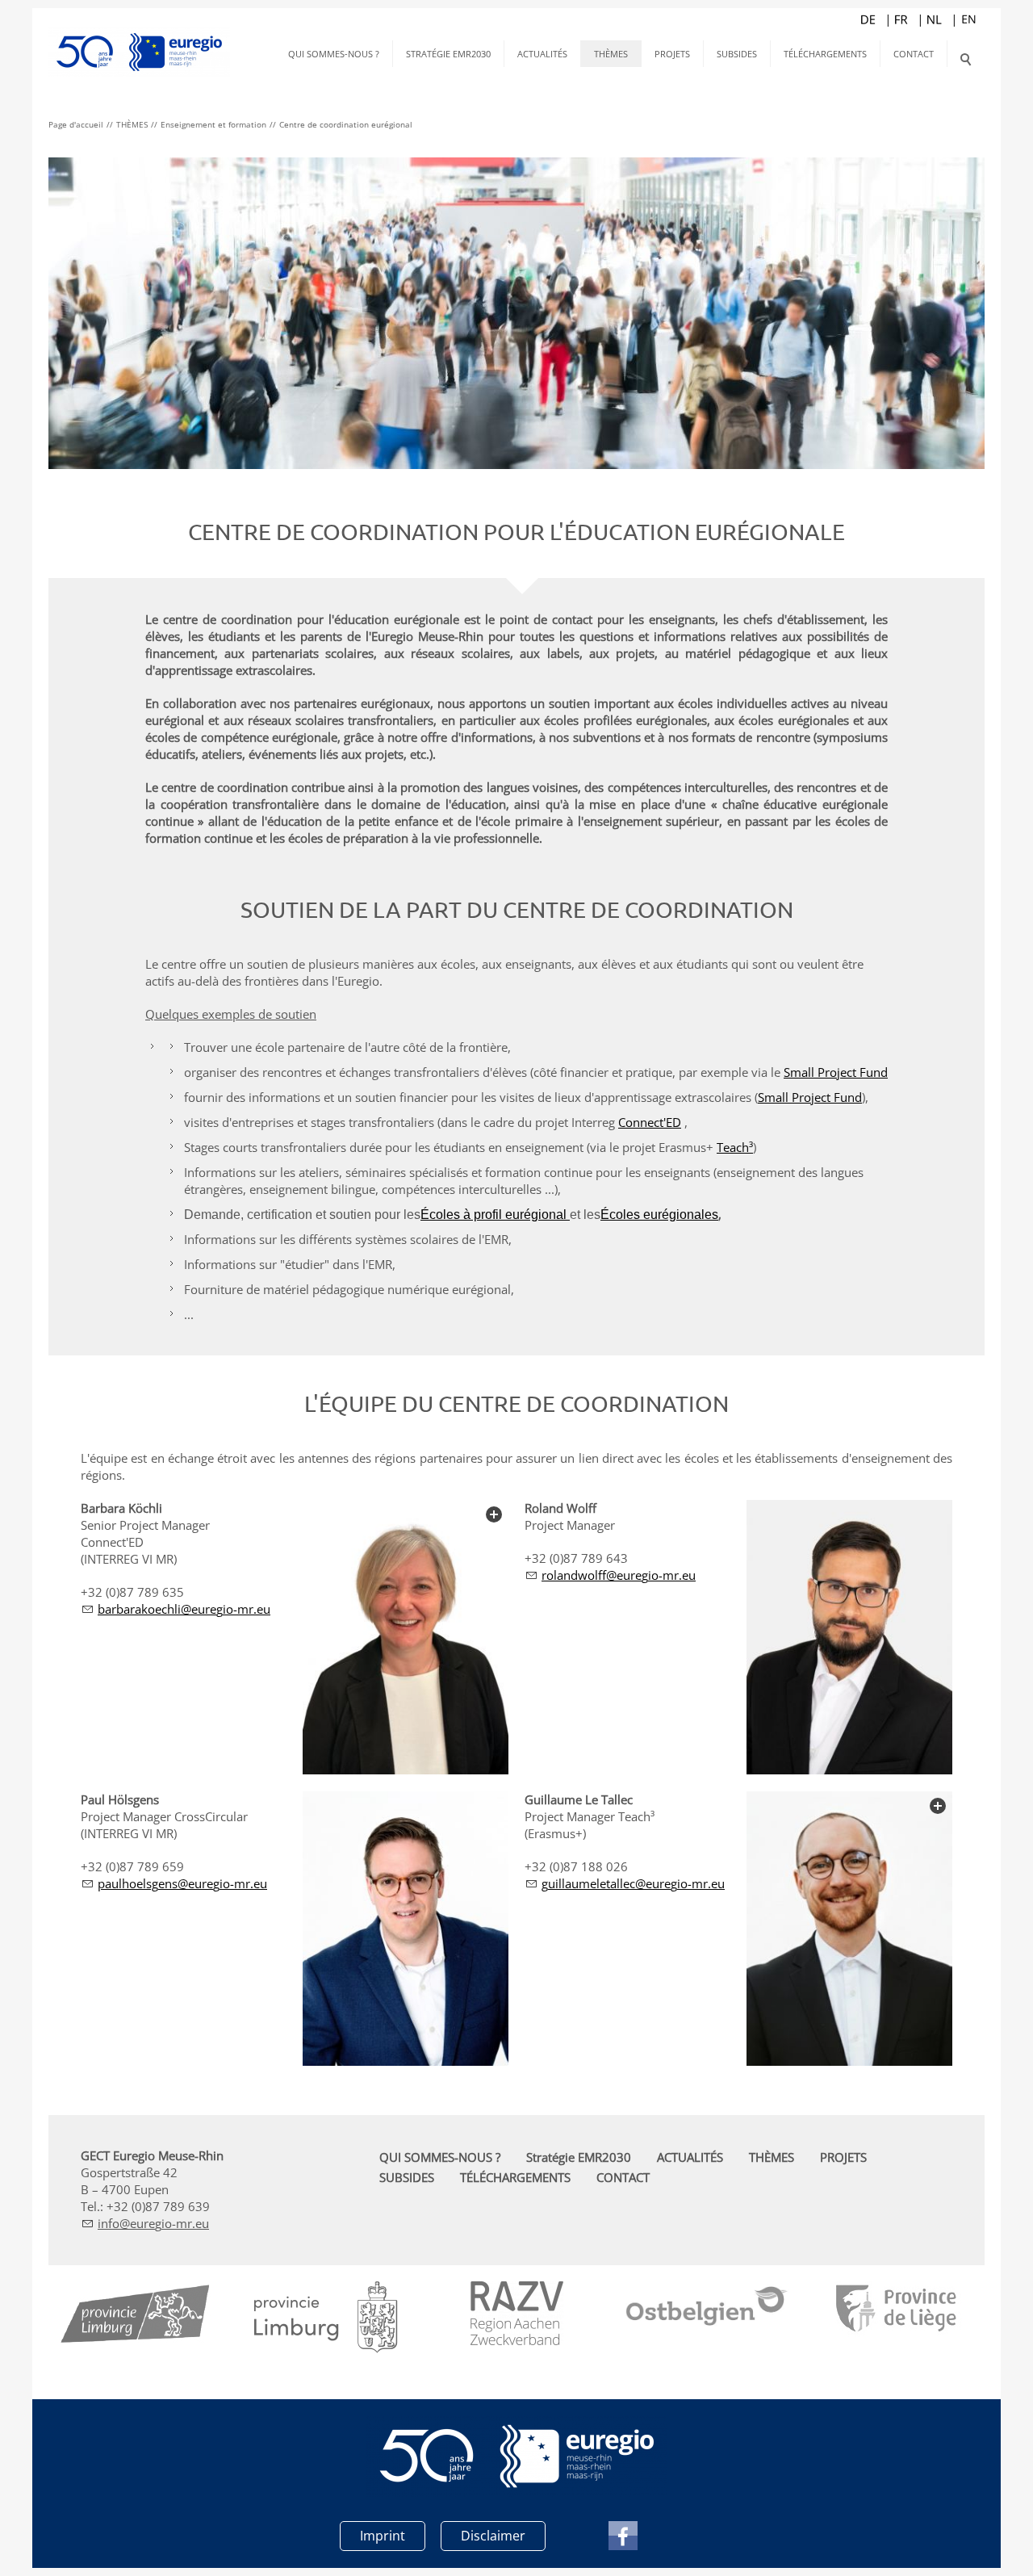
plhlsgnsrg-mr (174, 1883)
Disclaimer (493, 2536)
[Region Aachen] (517, 2313)
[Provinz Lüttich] (898, 2310)
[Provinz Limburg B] (136, 2318)
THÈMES (611, 54)
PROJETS (672, 54)
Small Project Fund (836, 1072)
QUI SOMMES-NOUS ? (334, 54)
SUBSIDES (737, 54)
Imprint (383, 2536)
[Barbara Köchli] (406, 1637)
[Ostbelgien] (707, 2308)
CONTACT (914, 54)
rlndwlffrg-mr (610, 1575)
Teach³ (735, 1147)
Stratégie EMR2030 (448, 54)
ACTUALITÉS (542, 54)
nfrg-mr (146, 2223)
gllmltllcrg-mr (625, 1883)
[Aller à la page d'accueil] (139, 40)
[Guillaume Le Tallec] (849, 1929)
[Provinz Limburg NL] (326, 2317)
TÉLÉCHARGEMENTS (825, 54)
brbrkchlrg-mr (176, 1609)
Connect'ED (650, 1122)
